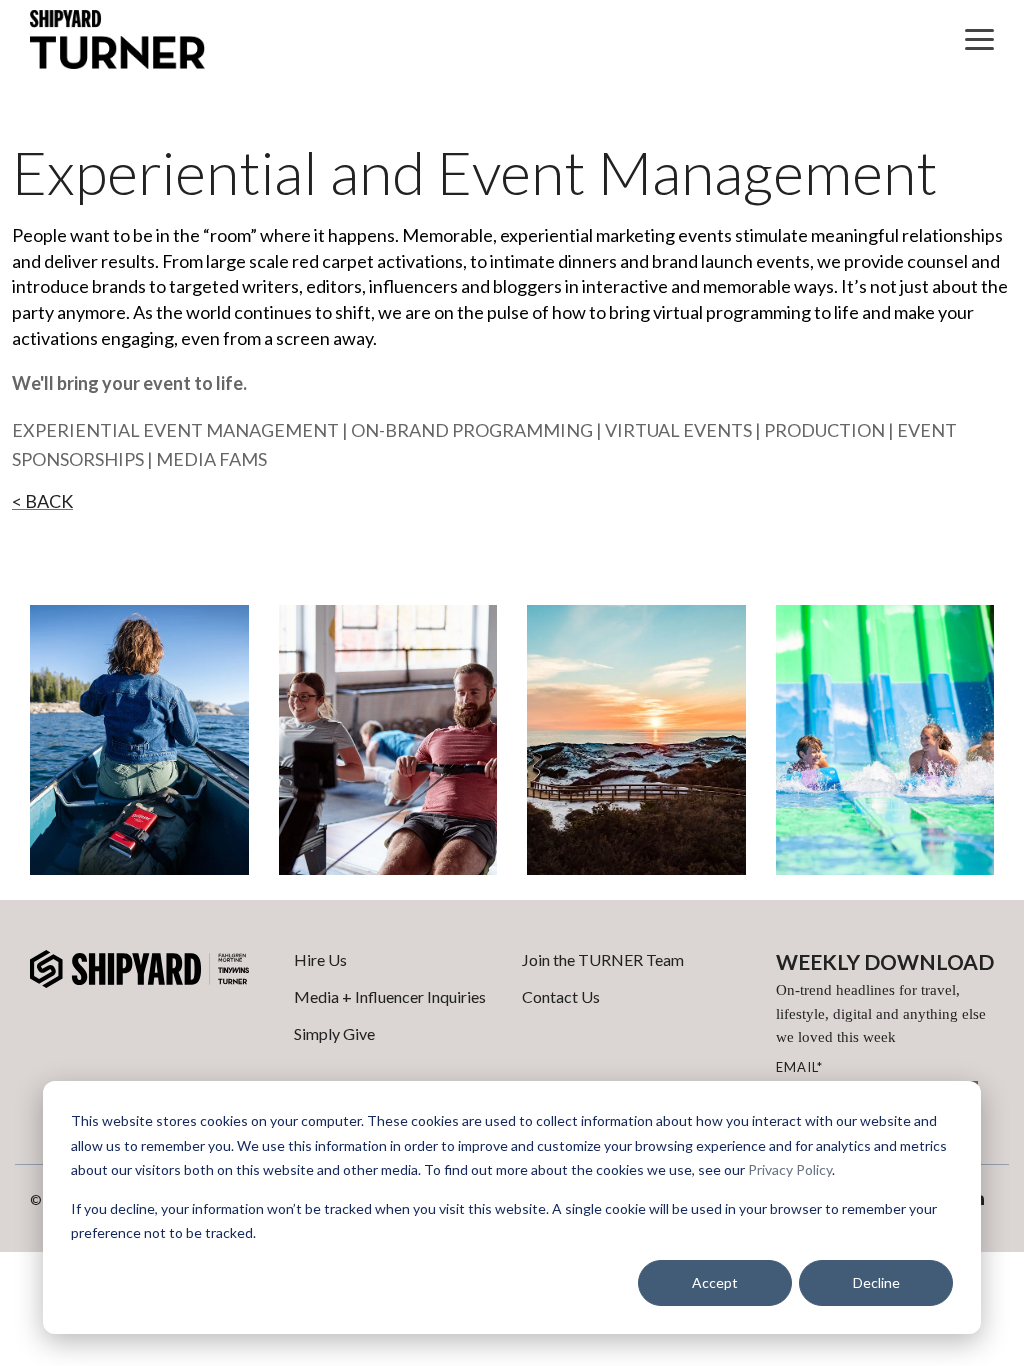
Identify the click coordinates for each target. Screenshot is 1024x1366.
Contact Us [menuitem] (561, 996)
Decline (876, 1282)
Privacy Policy (790, 1169)
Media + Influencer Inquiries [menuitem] (390, 996)
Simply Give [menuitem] (334, 1033)
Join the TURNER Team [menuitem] (603, 959)
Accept (715, 1282)
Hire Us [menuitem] (320, 959)
